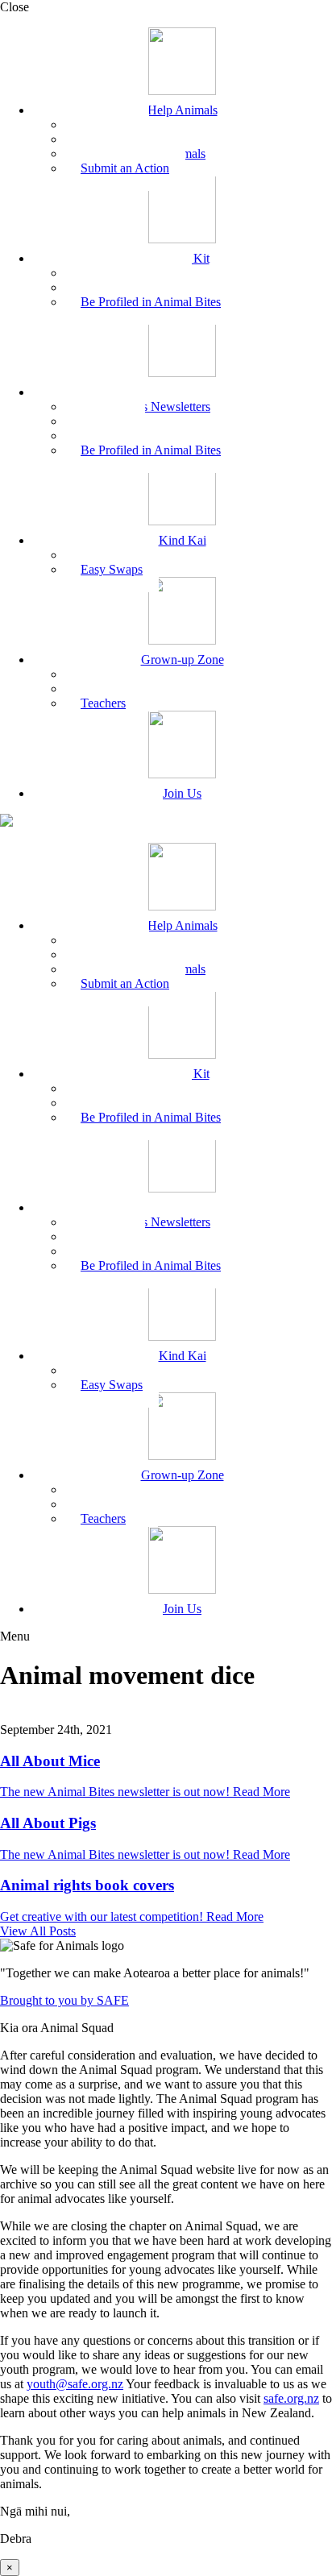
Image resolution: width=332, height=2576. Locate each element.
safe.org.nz (291, 2398)
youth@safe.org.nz (75, 2384)
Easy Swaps (112, 569)
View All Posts (38, 1931)
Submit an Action (125, 168)
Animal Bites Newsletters (145, 407)
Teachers (103, 703)
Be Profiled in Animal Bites (151, 302)
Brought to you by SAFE (64, 2000)
